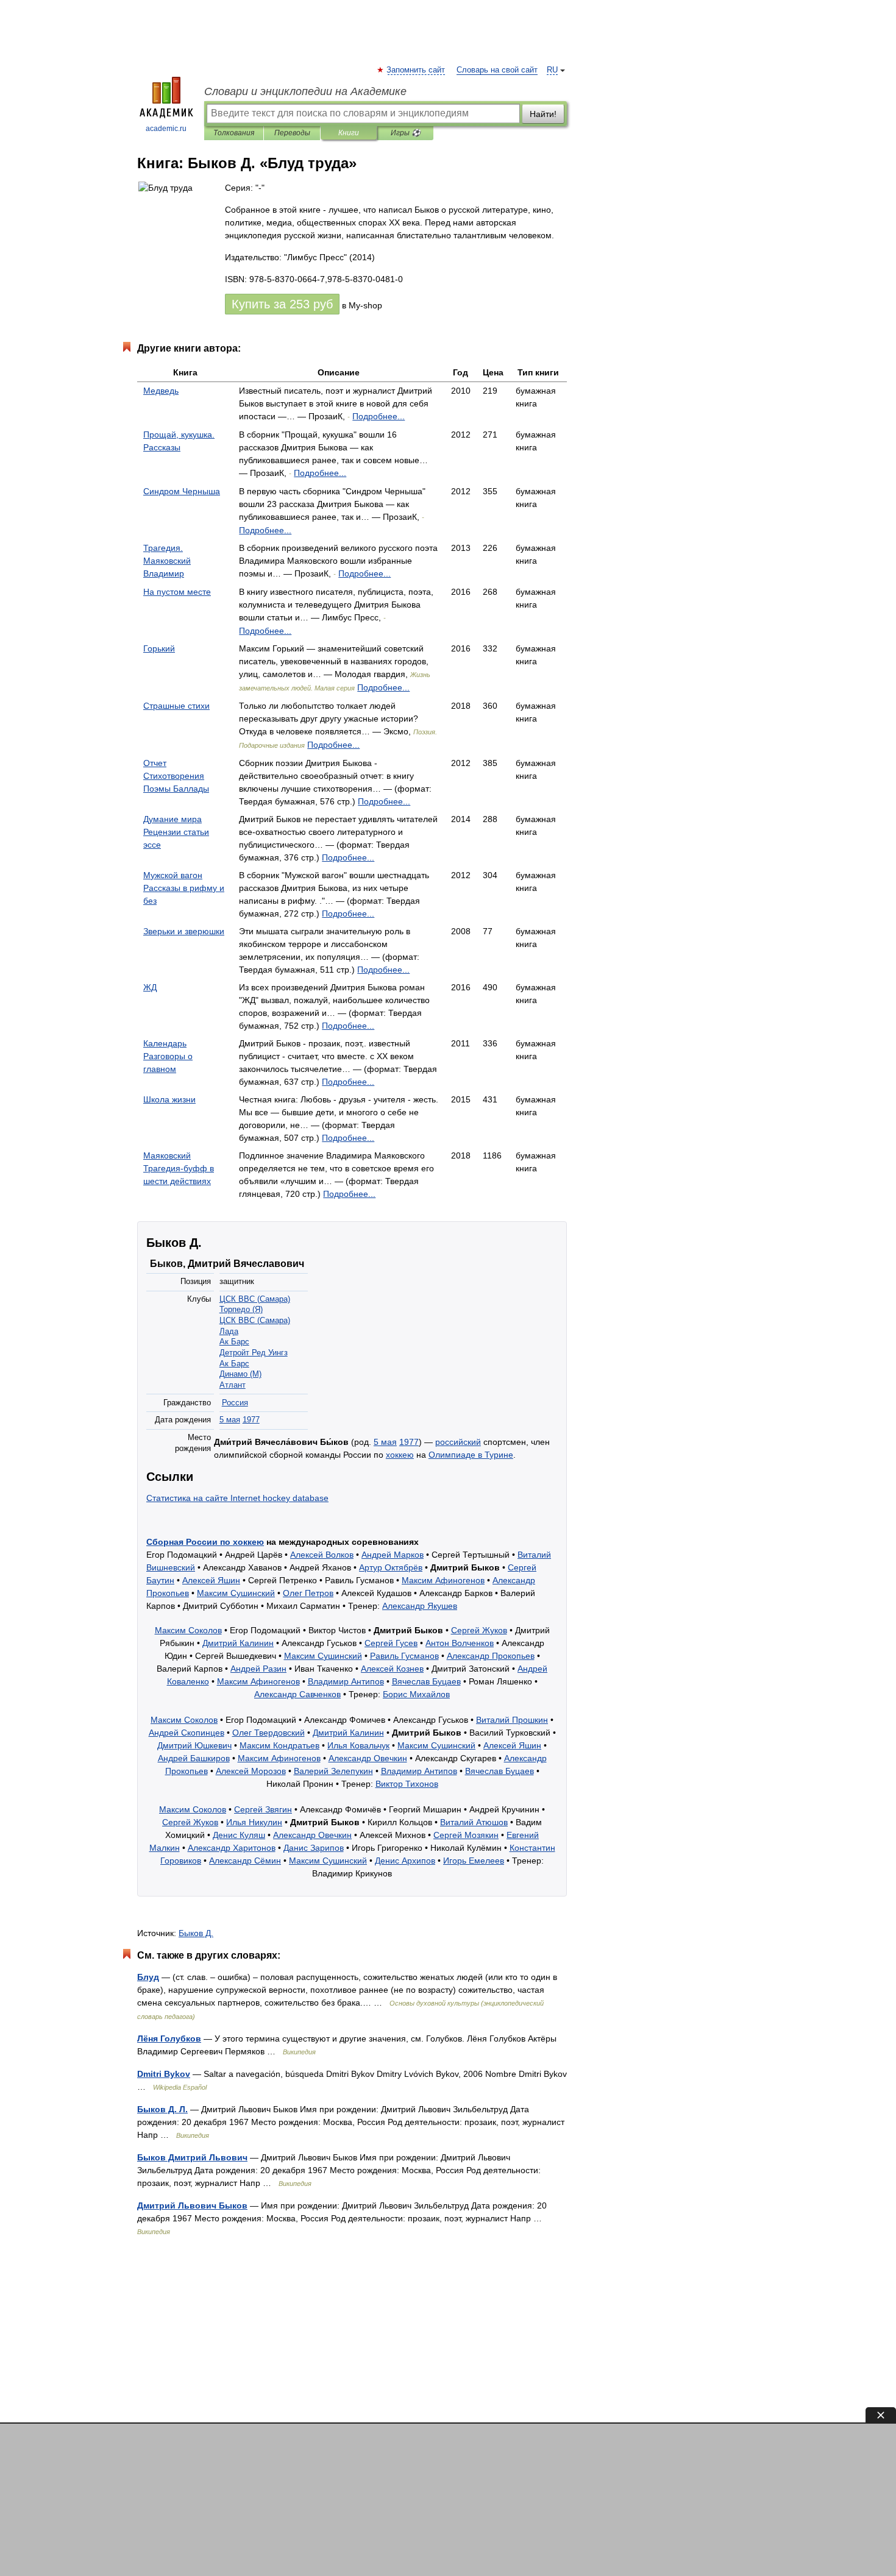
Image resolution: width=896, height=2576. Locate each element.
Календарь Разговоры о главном (168, 1056)
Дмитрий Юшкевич (194, 1745)
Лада (229, 1332)
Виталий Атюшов (474, 1822)
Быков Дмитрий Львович (192, 2157)
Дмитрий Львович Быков (192, 2205)
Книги (349, 133)
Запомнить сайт (416, 70)
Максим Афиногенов (443, 1580)
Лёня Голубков (169, 2038)
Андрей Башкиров (194, 1758)
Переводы (292, 133)
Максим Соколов (188, 1630)
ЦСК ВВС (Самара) (255, 1299)
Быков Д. (196, 1933)
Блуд (148, 1977)
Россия (235, 1403)
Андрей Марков (393, 1555)
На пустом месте (177, 592)
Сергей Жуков (479, 1630)
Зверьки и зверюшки (184, 931)
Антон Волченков (460, 1643)
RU (552, 70)
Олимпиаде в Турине (471, 1455)
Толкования (234, 133)
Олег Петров (308, 1593)
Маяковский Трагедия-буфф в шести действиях (179, 1168)
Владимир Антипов (346, 1681)
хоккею (400, 1455)
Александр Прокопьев (491, 1656)
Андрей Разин (258, 1669)
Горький (159, 648)
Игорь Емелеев (474, 1861)
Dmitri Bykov (164, 2074)
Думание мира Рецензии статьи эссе (176, 832)
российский (458, 1442)
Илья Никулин (254, 1822)
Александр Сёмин (245, 1861)
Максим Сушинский (236, 1593)
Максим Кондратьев (279, 1745)
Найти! (543, 114)
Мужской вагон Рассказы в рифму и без (184, 888)
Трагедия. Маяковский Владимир (167, 561)
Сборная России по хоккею (205, 1542)
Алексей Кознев (392, 1669)
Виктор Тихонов (407, 1784)
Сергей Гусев (391, 1643)
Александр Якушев (420, 1606)
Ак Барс (234, 1342)
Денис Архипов (405, 1861)
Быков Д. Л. (162, 2109)
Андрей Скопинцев (187, 1733)
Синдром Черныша (182, 491)
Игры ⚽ (406, 133)
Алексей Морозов (251, 1771)
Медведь (161, 391)
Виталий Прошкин (512, 1720)
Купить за (282, 304)
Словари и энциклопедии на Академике (305, 91)
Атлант (233, 1385)
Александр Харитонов (232, 1848)
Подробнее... (379, 416)
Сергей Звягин (263, 1809)
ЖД (150, 987)
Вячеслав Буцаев (426, 1681)
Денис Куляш (239, 1835)
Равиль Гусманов (404, 1656)
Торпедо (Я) (241, 1310)
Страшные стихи (176, 706)
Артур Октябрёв (391, 1567)
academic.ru (166, 129)
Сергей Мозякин (466, 1835)
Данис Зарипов (314, 1848)
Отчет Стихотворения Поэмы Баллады (176, 776)
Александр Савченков (297, 1694)
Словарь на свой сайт (497, 70)
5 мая (230, 1420)
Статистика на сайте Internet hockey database (237, 1498)
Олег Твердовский (268, 1733)
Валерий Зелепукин (333, 1771)
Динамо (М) (240, 1374)
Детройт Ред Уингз (254, 1353)
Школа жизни (169, 1099)
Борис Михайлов (416, 1694)
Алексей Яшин (211, 1580)
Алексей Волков (322, 1555)
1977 (251, 1420)
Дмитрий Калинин (238, 1643)
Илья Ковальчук (358, 1745)
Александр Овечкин (368, 1758)
